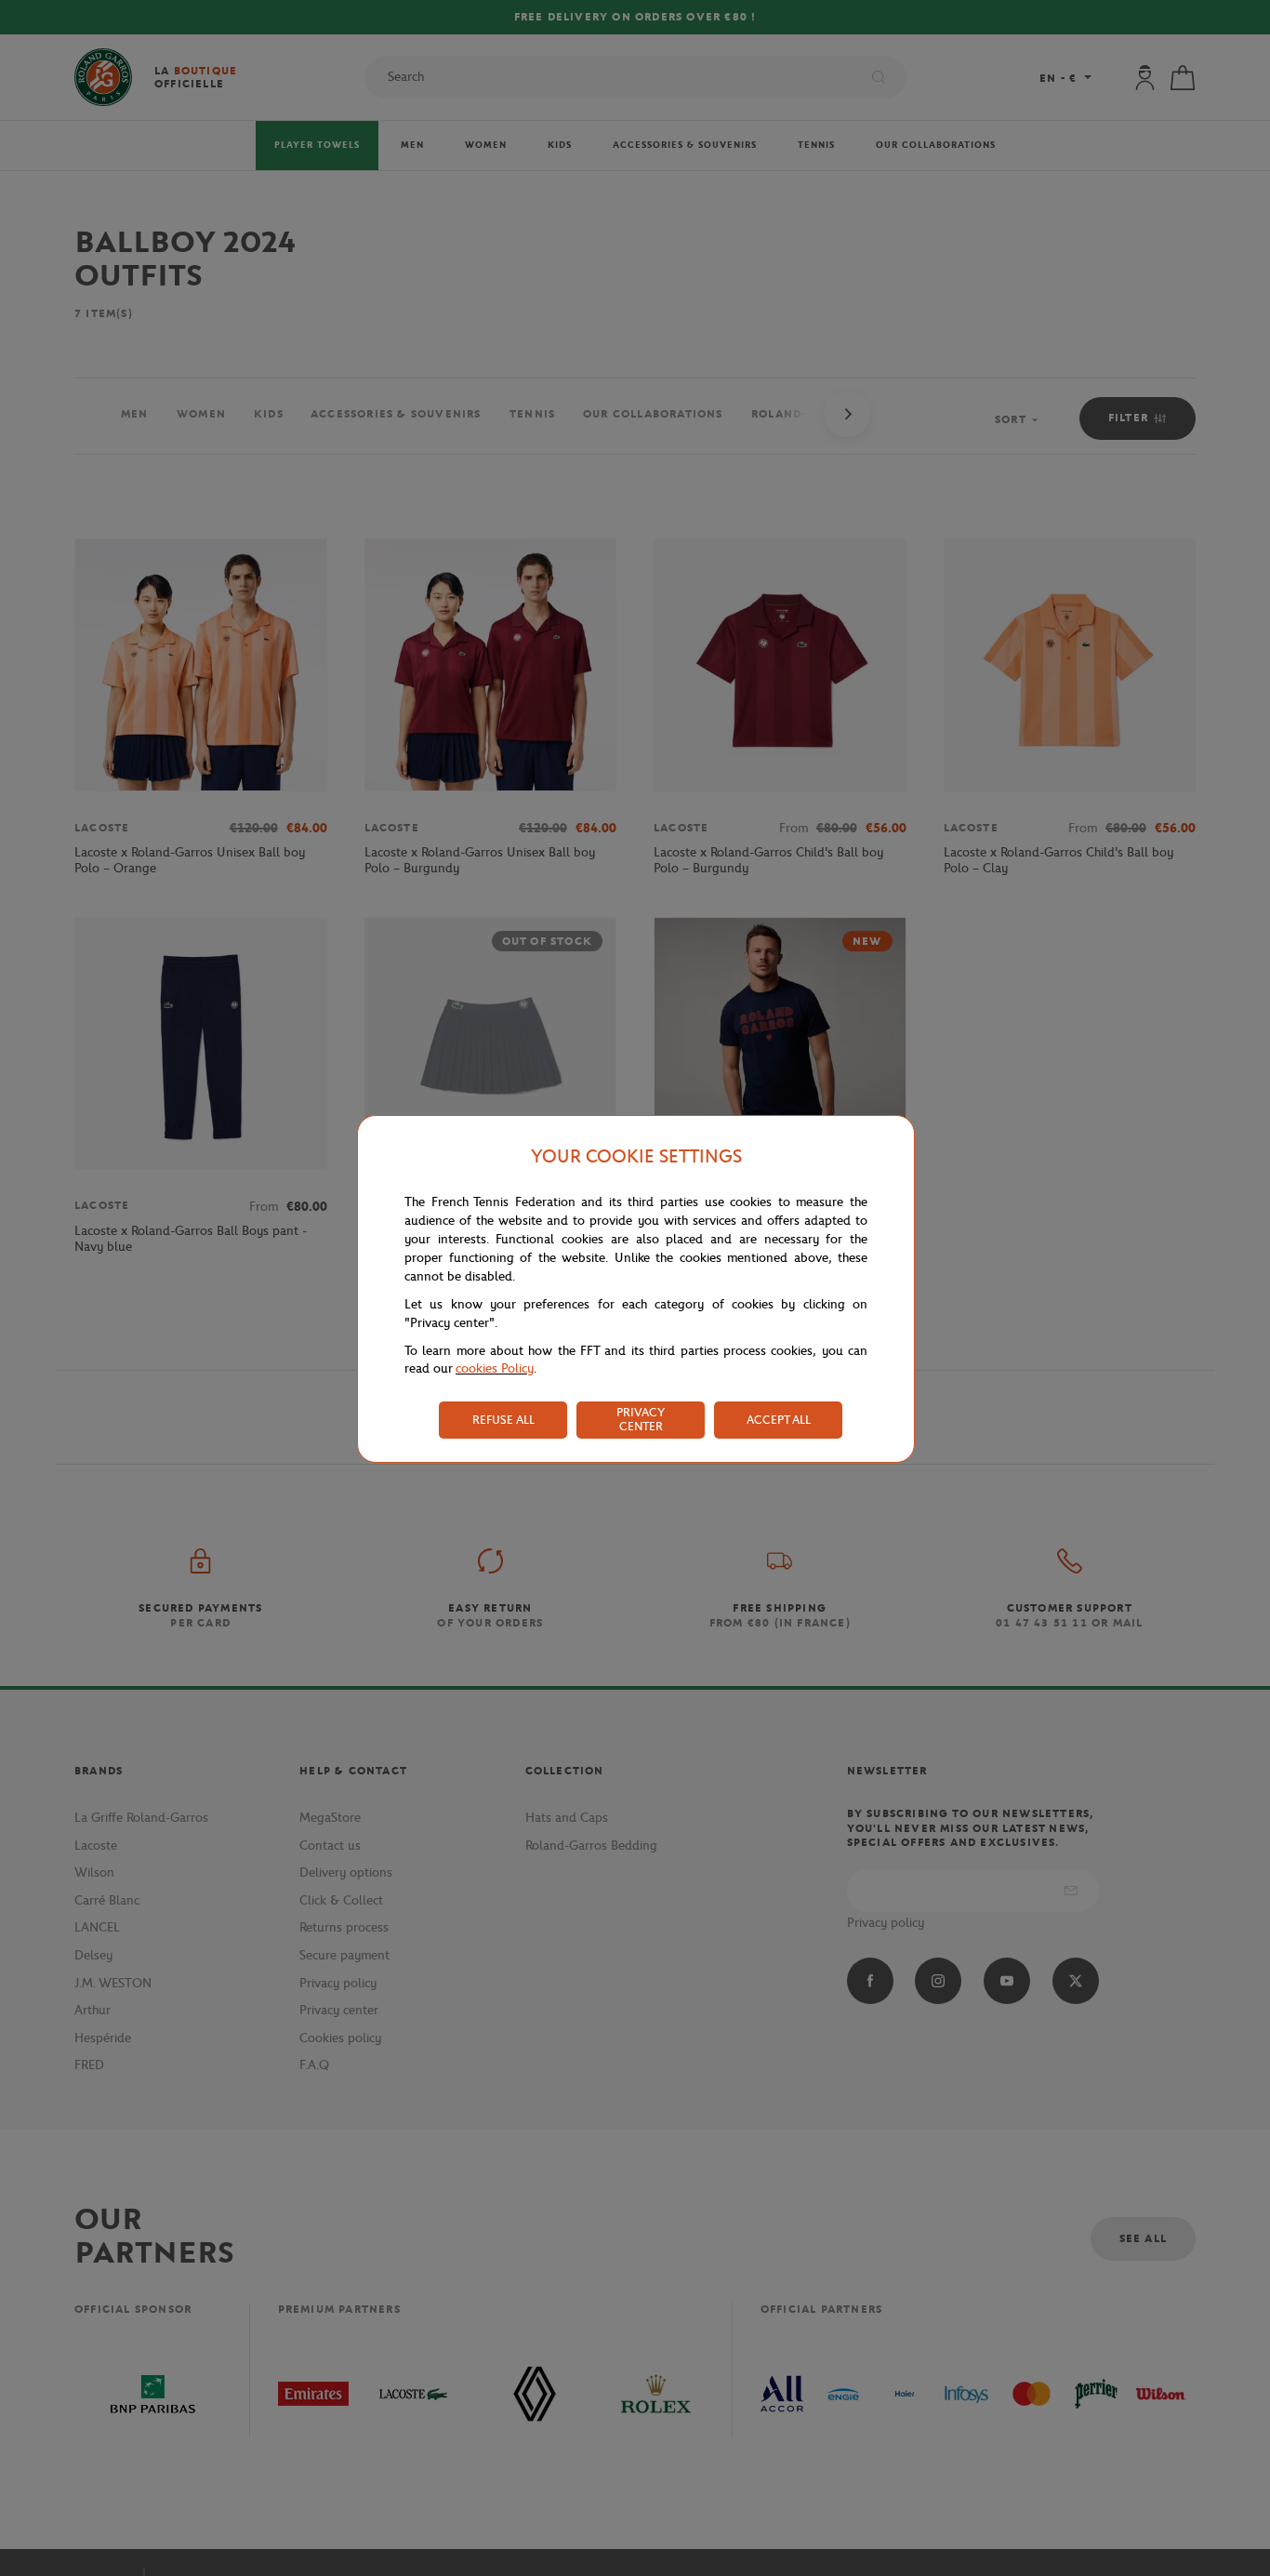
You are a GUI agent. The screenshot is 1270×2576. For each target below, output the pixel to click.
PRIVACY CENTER (641, 1419)
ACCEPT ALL (779, 1420)
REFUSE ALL (503, 1420)
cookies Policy (495, 1368)
